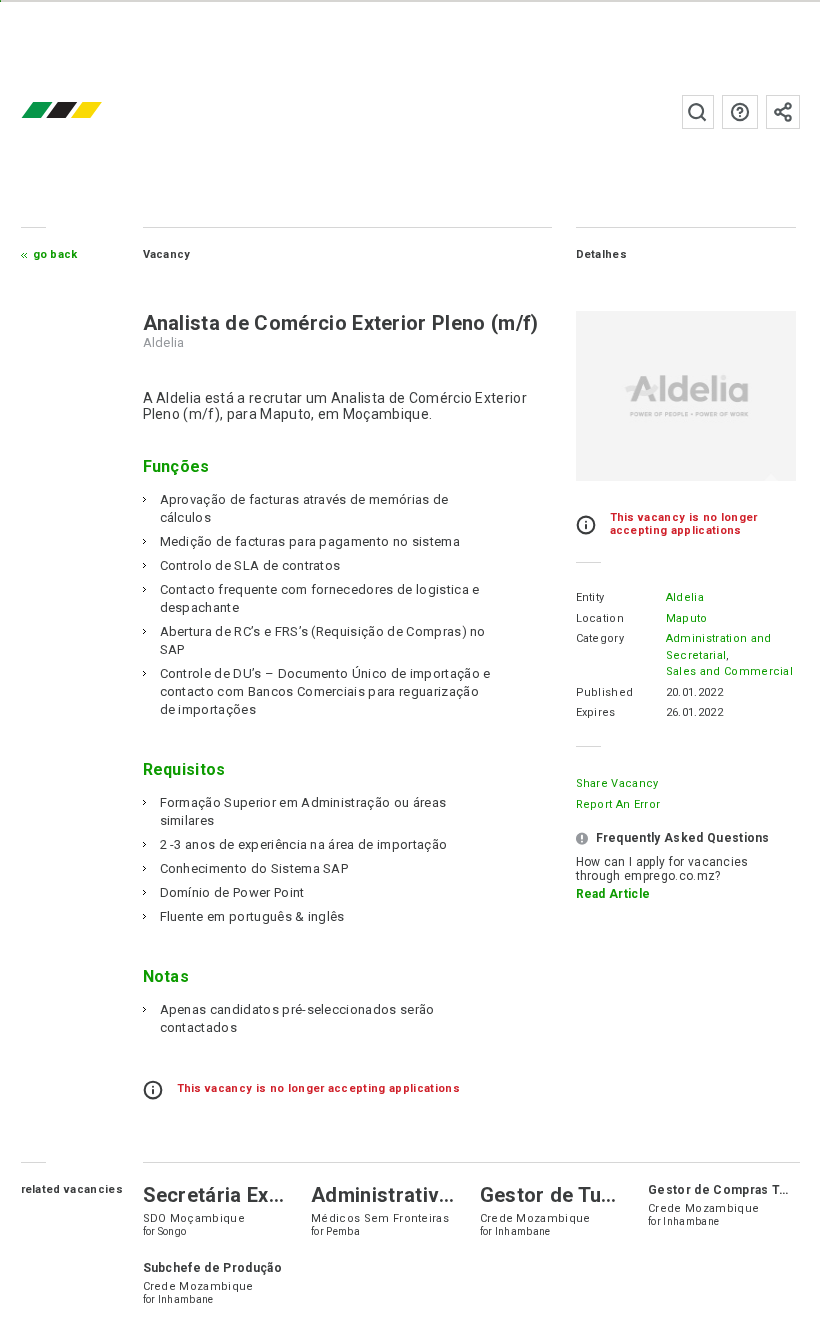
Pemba (343, 1231)
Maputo (687, 618)
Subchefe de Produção (212, 1268)
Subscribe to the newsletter (783, 112)
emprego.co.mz (91, 111)
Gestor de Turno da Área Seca (623, 1195)
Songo (172, 1231)
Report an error (618, 804)
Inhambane (523, 1231)
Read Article (613, 894)
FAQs (740, 112)
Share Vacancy (617, 783)
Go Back (55, 254)
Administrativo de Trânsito (437, 1195)
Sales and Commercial (729, 671)
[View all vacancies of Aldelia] (686, 396)
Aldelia (685, 597)
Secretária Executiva (240, 1195)
